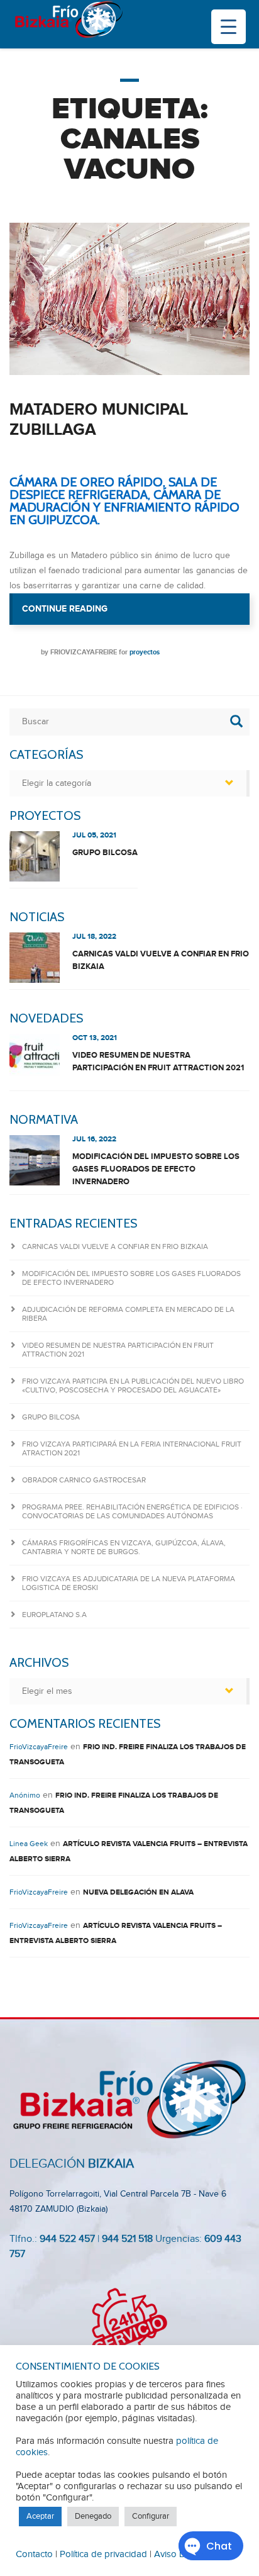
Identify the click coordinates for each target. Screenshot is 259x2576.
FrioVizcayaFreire (84, 652)
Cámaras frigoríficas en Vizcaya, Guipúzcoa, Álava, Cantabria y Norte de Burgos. (124, 1547)
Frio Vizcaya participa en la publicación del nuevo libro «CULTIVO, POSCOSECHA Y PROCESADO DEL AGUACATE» (133, 1386)
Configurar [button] (151, 2516)
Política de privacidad (103, 2554)
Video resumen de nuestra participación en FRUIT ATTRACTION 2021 (158, 1061)
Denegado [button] (93, 2516)
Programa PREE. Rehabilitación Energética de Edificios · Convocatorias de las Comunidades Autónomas (132, 1511)
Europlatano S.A (54, 1615)
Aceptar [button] (40, 2516)
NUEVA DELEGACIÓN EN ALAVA (138, 1892)
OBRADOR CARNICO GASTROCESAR (84, 1480)
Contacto (34, 2554)
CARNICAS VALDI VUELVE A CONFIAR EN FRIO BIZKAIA (161, 960)
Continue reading (136, 609)
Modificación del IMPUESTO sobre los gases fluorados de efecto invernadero (156, 1169)
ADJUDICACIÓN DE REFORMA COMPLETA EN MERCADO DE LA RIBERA (128, 1314)
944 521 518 (126, 2239)
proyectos (145, 652)
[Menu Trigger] (229, 27)
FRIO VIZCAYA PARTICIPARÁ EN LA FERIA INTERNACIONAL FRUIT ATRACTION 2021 (132, 1448)
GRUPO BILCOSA (105, 853)
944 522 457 (67, 2239)
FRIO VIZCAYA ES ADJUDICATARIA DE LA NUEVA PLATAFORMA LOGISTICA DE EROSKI (129, 1583)
